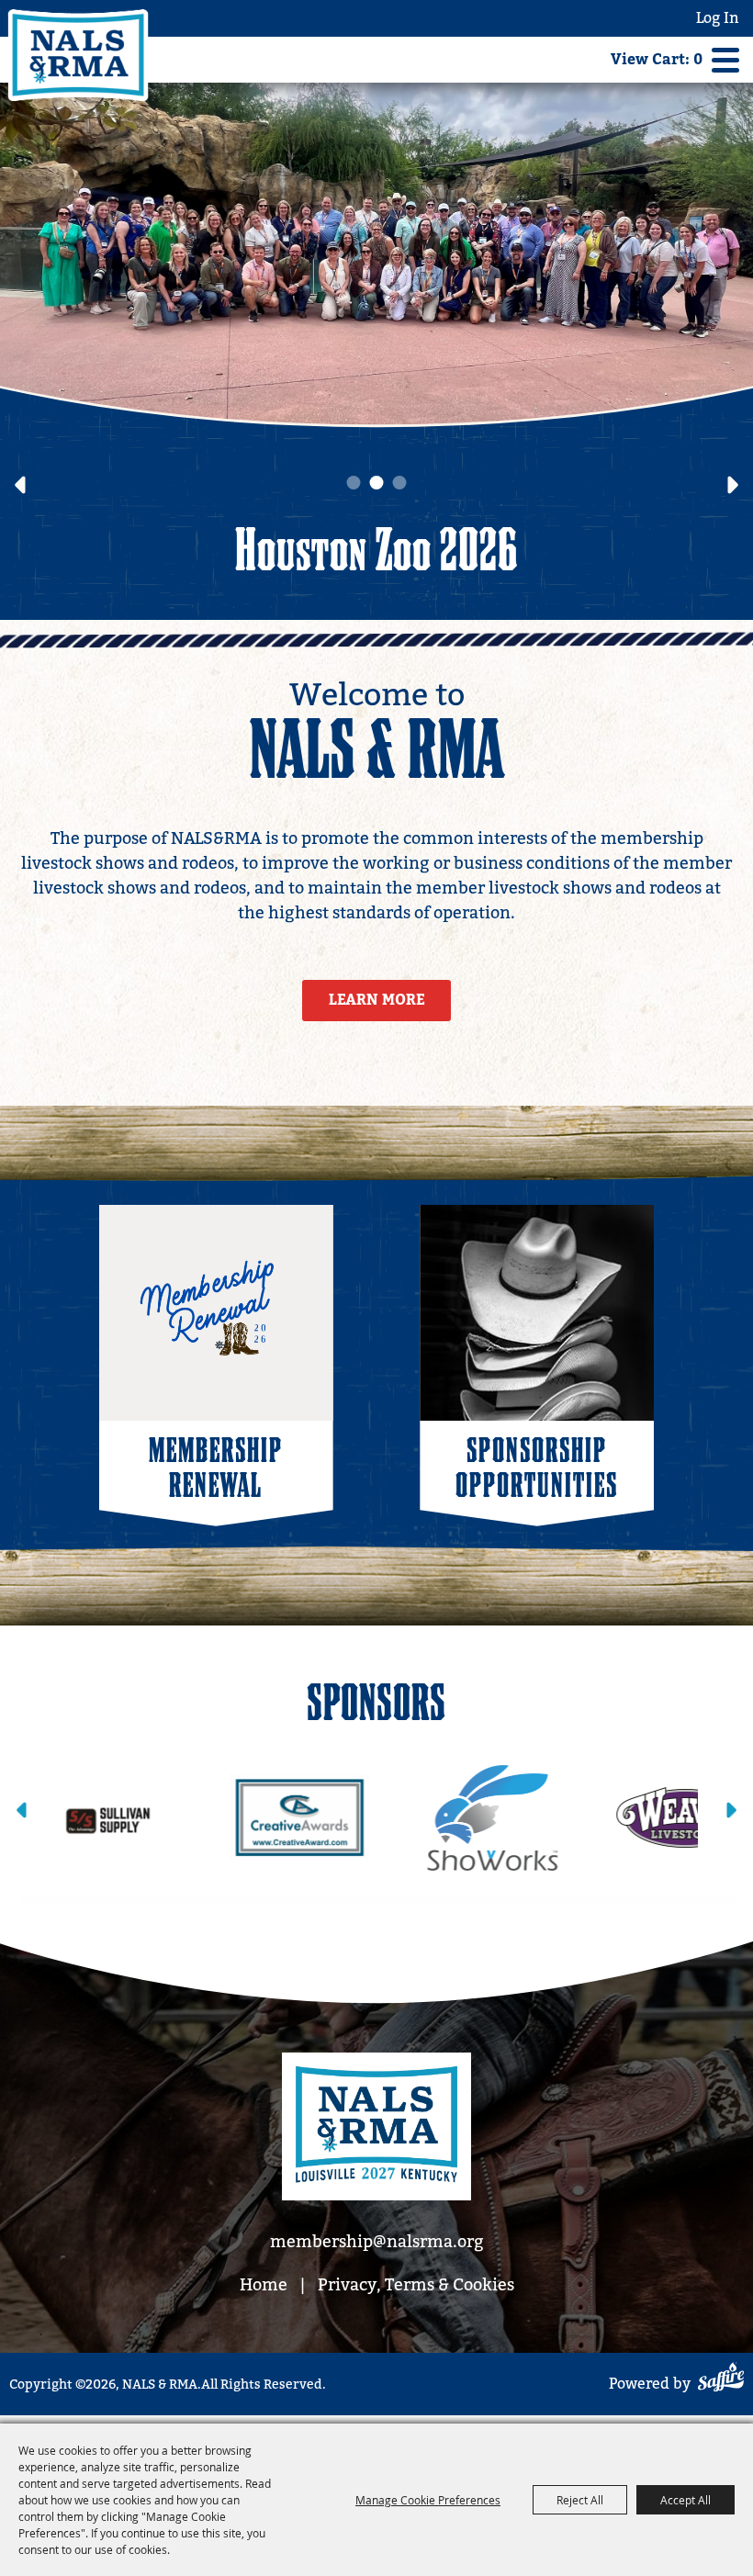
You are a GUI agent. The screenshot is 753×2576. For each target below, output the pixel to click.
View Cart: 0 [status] (657, 60)
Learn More (377, 1000)
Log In (718, 18)
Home (264, 2284)
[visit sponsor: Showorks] (343, 1818)
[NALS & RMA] (78, 55)
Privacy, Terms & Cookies (416, 2284)
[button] (20, 485)
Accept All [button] (686, 2500)
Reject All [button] (580, 2500)
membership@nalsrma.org (377, 2241)
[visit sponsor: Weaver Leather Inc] (536, 1818)
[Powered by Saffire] (721, 2380)
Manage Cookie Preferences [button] (428, 2500)
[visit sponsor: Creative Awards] (151, 1818)
